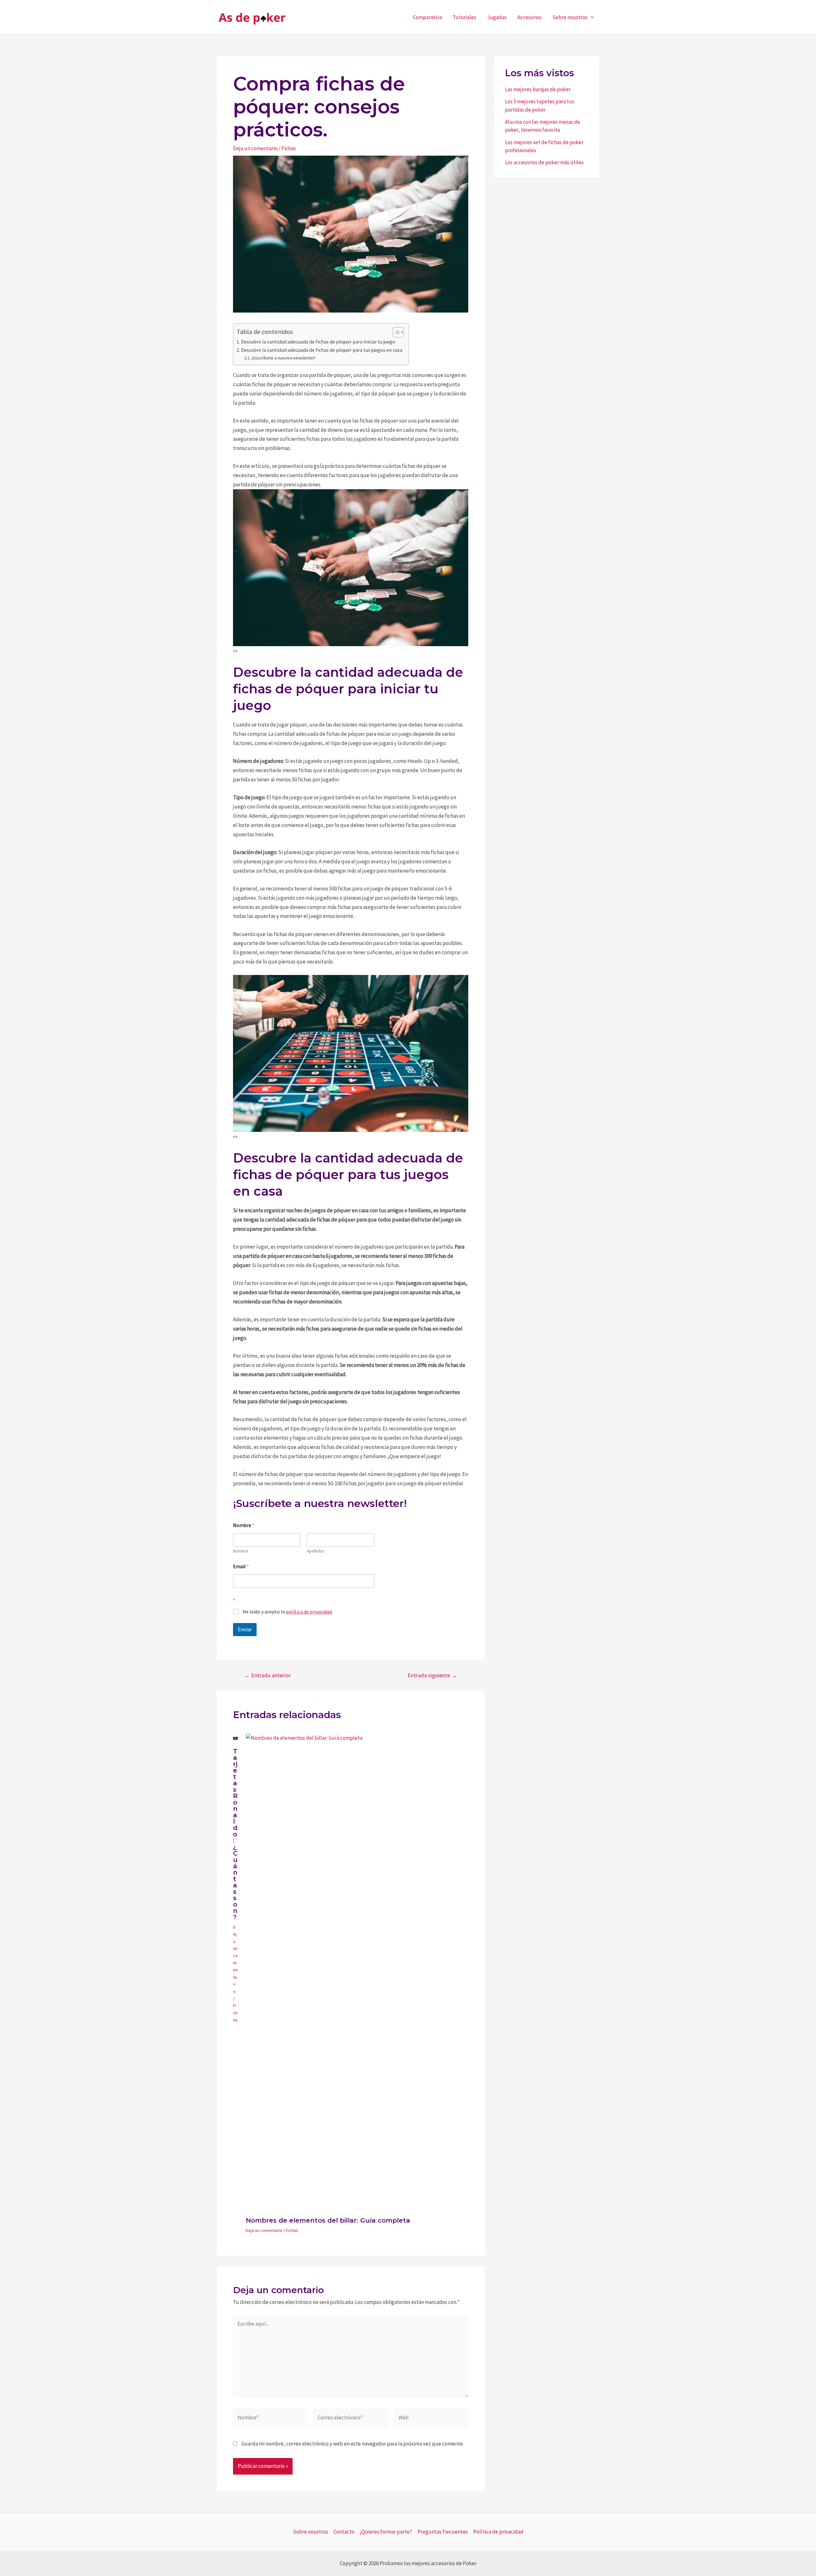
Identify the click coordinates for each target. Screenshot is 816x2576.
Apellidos (316, 1551)
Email (241, 1566)
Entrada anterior (267, 1675)
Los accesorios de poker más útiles (544, 162)
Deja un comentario (255, 148)
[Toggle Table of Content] (395, 332)
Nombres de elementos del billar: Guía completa (328, 2220)
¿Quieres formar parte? (386, 2532)
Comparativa (427, 17)
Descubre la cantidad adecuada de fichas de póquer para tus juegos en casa (322, 350)
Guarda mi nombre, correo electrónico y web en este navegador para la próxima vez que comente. (353, 2444)
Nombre (241, 1551)
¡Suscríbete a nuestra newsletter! (283, 358)
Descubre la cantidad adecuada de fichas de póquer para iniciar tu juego (318, 342)
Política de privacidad (498, 2532)
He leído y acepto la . (288, 1612)
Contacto (344, 2532)
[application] (591, 17)
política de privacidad (309, 1612)
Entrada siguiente (432, 1675)
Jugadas (497, 17)
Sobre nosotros (570, 17)
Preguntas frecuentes (443, 2532)
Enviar (245, 1629)
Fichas (289, 148)
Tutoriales (464, 17)
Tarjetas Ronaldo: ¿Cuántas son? (235, 1834)
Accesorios (529, 17)
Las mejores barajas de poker (538, 89)
